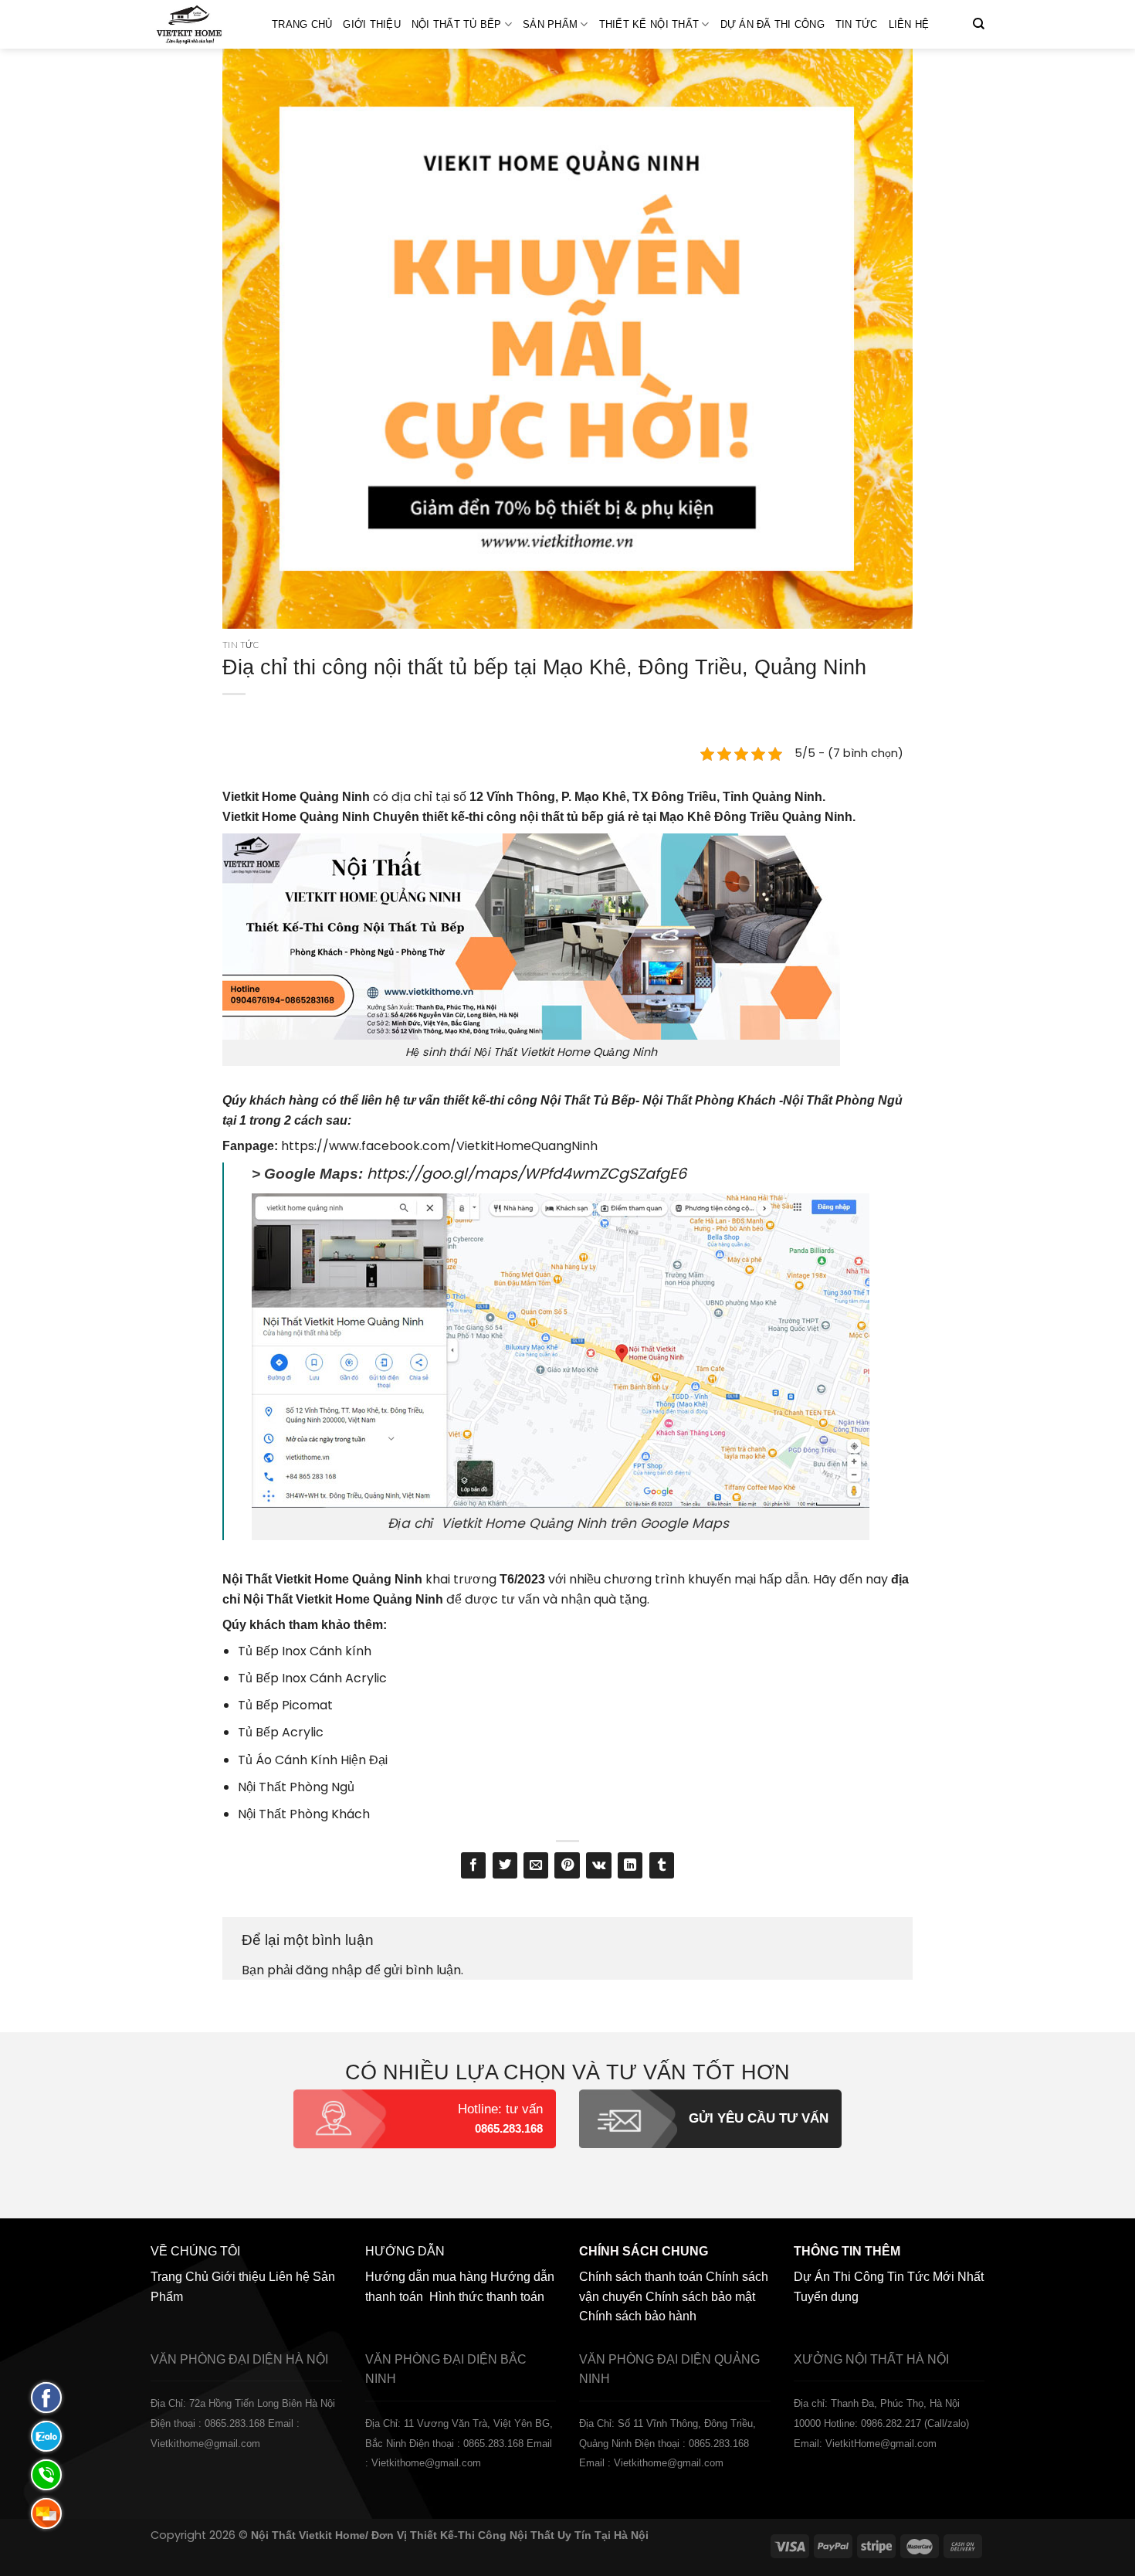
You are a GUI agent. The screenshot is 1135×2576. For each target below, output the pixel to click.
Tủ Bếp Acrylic (281, 1732)
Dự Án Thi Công (839, 2277)
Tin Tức (857, 24)
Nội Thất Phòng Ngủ (296, 1787)
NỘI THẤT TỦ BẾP (457, 24)
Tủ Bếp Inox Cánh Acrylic (312, 1678)
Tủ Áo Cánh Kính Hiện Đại (313, 1760)
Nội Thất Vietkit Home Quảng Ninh (322, 1579)
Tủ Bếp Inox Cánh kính (305, 1651)
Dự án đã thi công (772, 24)
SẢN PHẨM (550, 24)
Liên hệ (909, 24)
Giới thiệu (372, 24)
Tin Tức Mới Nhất (935, 2277)
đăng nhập (329, 1970)
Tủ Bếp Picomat (285, 1705)
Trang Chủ (302, 24)
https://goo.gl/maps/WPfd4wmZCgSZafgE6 (527, 1174)
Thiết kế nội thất (649, 24)
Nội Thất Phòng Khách (304, 1814)
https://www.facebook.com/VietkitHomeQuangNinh (439, 1146)
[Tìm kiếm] (979, 24)
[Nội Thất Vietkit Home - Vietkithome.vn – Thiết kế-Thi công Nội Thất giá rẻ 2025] (200, 24)
